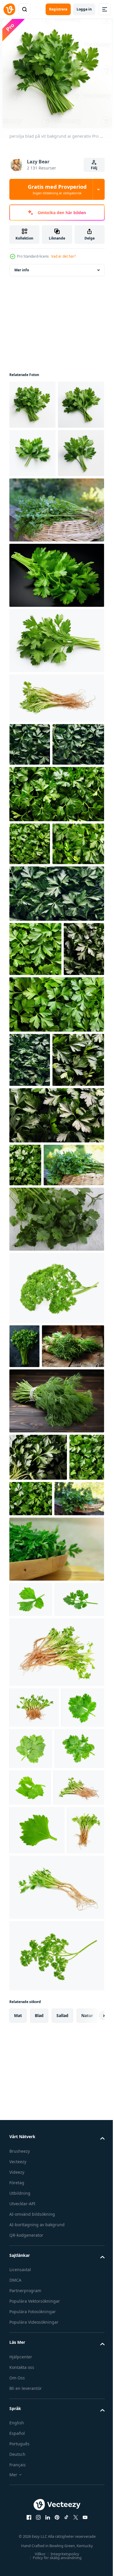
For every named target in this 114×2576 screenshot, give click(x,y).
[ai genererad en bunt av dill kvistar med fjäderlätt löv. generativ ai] (56, 1779)
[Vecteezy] (9, 9)
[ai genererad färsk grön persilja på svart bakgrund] (24, 1680)
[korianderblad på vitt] (56, 1553)
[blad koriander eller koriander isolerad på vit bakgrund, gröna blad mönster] (31, 2025)
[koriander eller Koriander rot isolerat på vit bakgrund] (56, 795)
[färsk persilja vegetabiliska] (30, 841)
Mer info (22, 270)
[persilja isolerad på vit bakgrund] (56, 738)
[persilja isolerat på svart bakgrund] (56, 672)
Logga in (84, 9)
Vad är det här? (63, 256)
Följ (94, 168)
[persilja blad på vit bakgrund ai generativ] (32, 405)
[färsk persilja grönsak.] (30, 984)
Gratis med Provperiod (57, 189)
